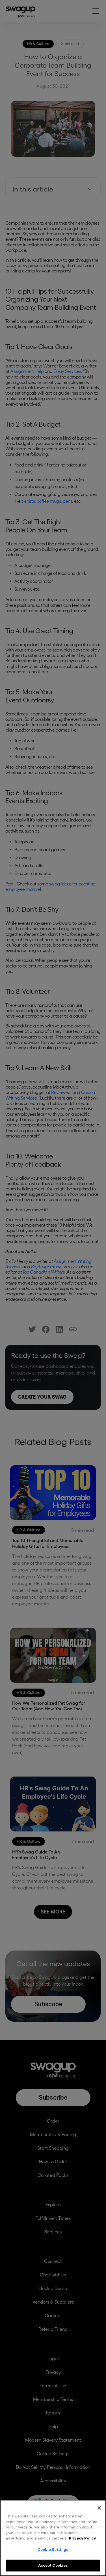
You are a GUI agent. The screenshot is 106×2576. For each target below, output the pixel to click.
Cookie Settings (53, 2549)
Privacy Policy (83, 2538)
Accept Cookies (53, 2565)
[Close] (99, 2508)
